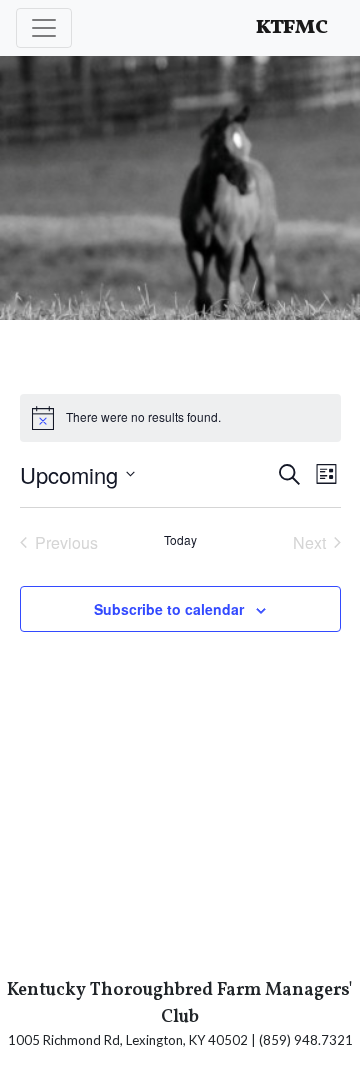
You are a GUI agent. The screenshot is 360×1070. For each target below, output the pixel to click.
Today (180, 540)
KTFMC (292, 28)
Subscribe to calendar (169, 609)
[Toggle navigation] (44, 28)
